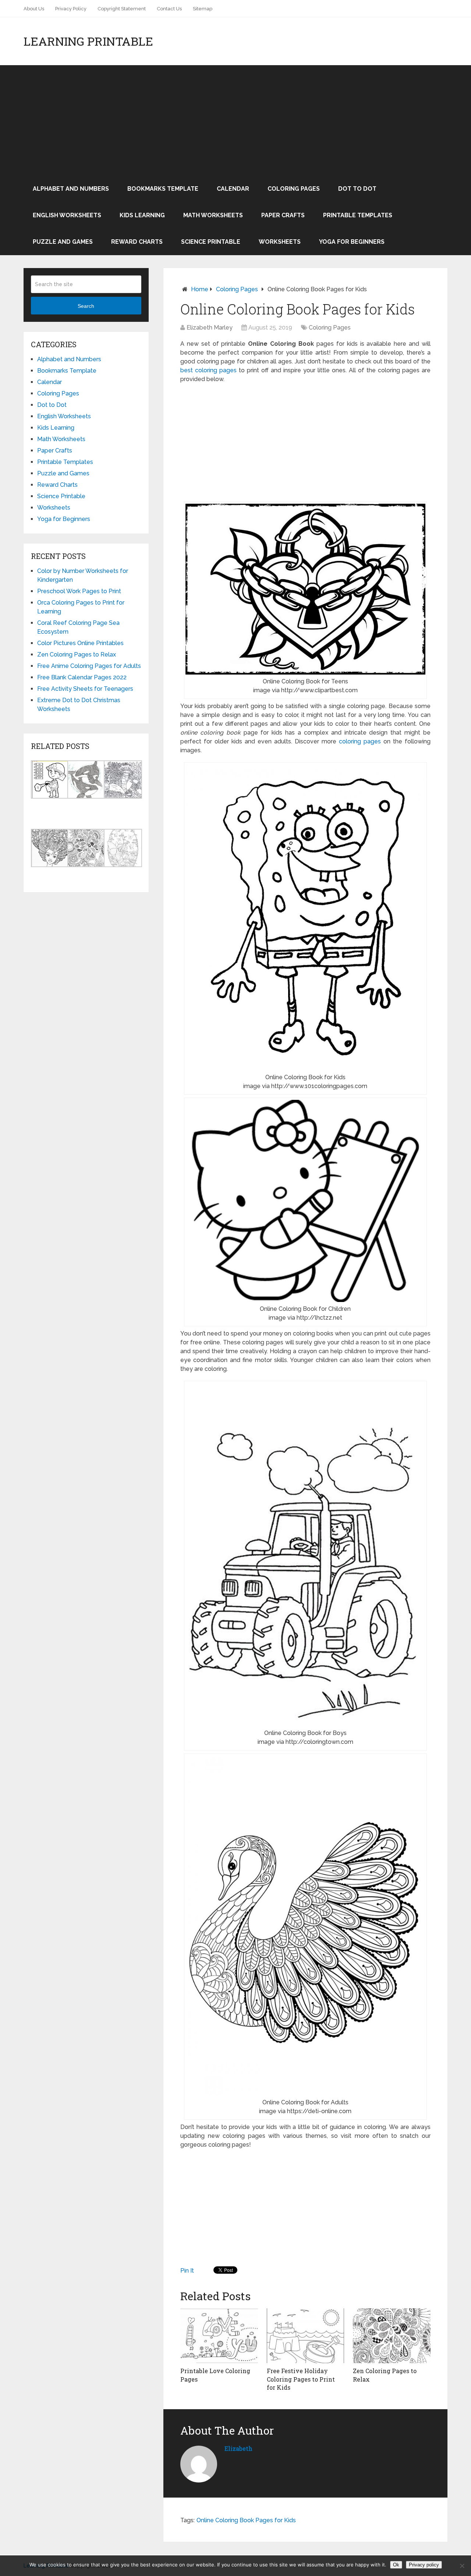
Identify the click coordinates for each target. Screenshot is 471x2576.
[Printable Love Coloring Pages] (219, 2336)
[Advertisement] (235, 120)
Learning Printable (88, 41)
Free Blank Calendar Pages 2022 (82, 677)
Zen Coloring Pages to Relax (77, 654)
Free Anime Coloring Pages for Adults (89, 666)
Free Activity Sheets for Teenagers (85, 689)
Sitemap (203, 9)
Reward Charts (137, 242)
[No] (462, 2566)
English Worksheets (67, 215)
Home (200, 289)
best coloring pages (208, 370)
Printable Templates (358, 215)
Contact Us (169, 9)
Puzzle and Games (63, 242)
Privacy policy (424, 2565)
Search (86, 306)
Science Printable (211, 242)
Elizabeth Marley (210, 328)
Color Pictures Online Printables (80, 643)
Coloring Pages (294, 189)
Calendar (233, 189)
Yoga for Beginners (352, 242)
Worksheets (280, 242)
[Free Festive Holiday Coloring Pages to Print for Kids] (306, 2336)
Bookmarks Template (163, 189)
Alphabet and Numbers (71, 189)
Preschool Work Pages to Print (79, 591)
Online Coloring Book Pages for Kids (246, 2520)
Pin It (187, 2271)
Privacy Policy (71, 9)
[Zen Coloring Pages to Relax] (392, 2336)
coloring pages (360, 741)
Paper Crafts (283, 215)
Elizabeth (238, 2448)
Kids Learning (142, 215)
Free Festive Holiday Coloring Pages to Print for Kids (301, 2379)
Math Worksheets (213, 215)
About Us (34, 9)
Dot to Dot (357, 189)
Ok (396, 2565)
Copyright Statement (122, 9)
